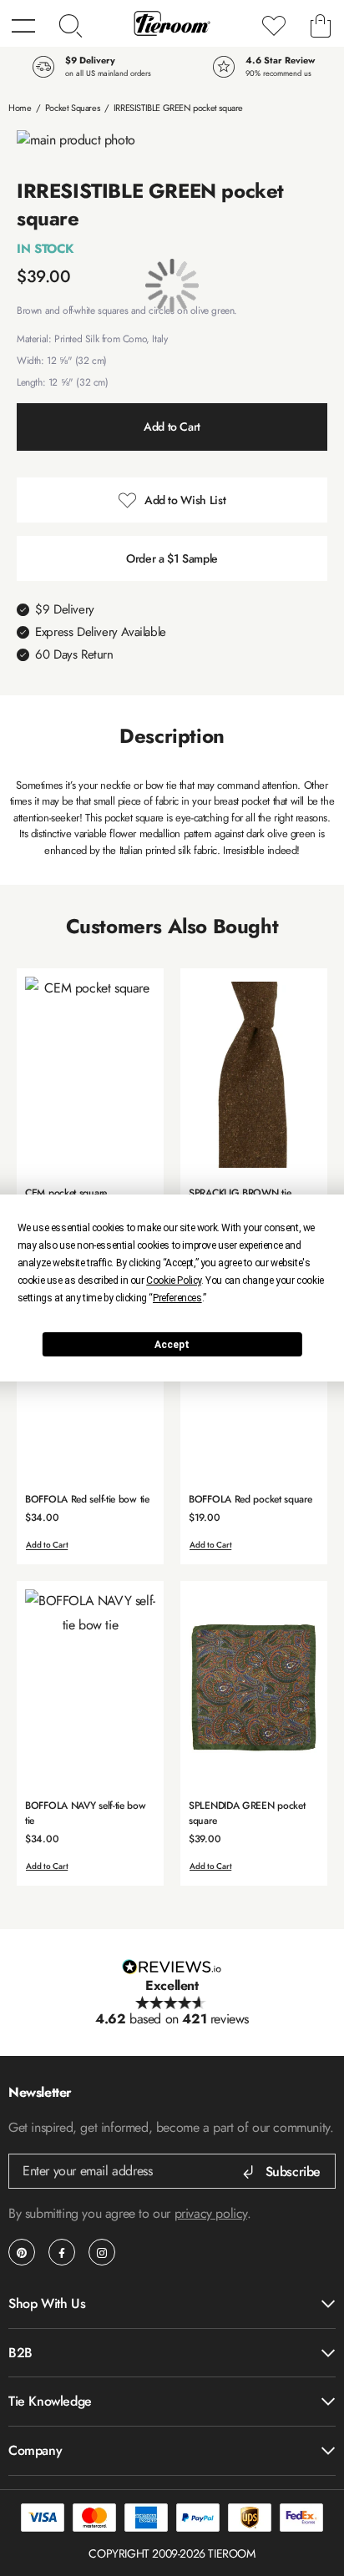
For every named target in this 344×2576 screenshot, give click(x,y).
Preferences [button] (177, 1298)
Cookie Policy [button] (174, 1280)
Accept (172, 1345)
